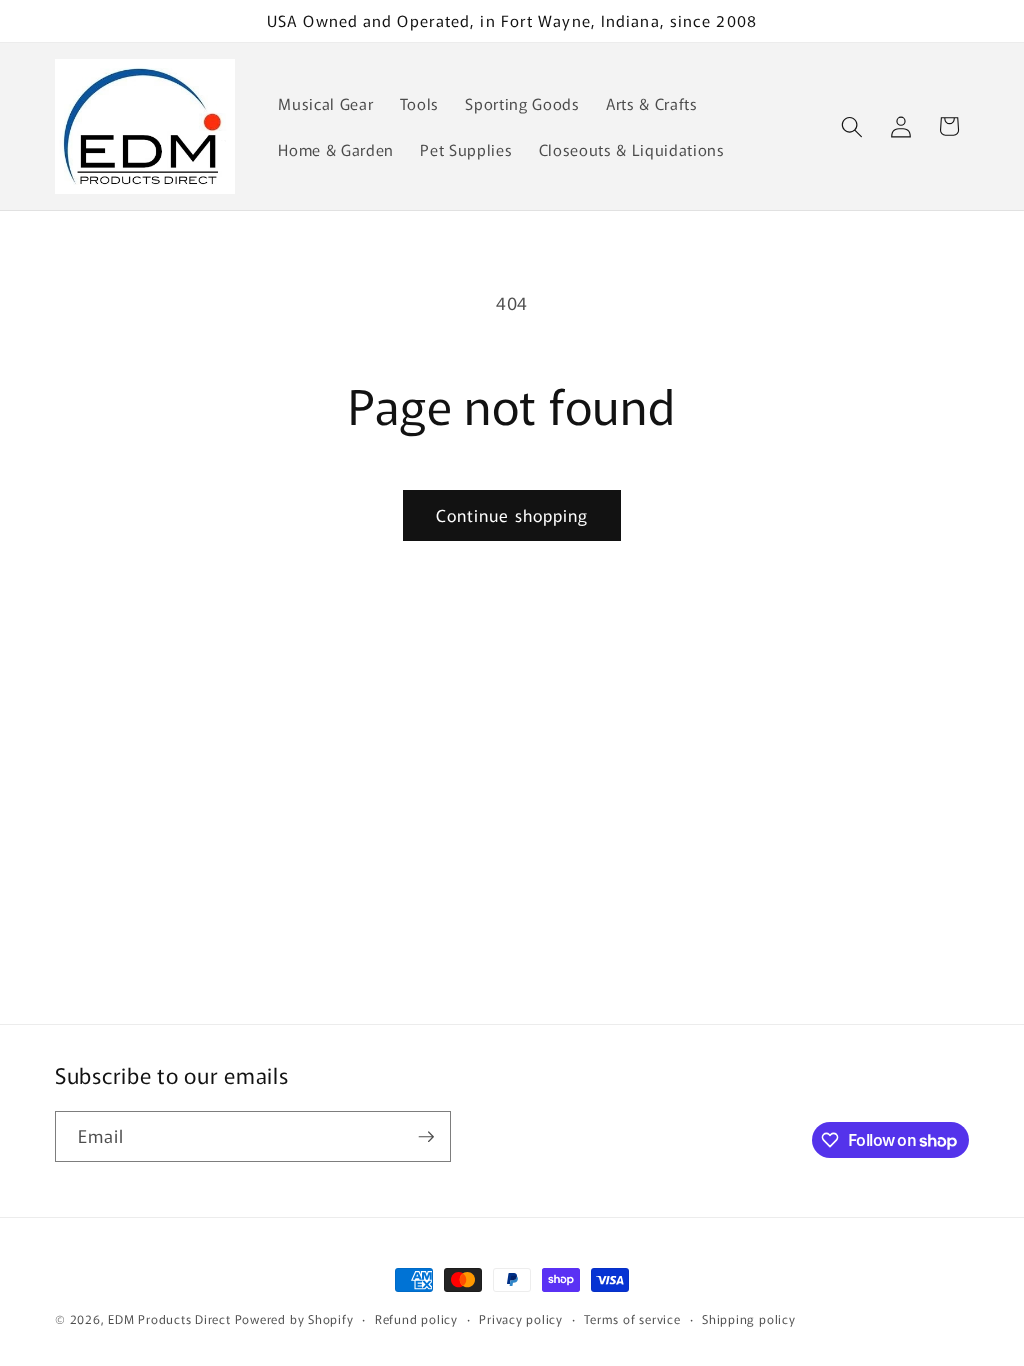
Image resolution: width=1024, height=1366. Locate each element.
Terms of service (632, 1318)
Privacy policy (521, 1318)
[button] (852, 126)
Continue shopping (512, 515)
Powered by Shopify (294, 1318)
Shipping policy (749, 1318)
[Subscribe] (426, 1137)
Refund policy (416, 1318)
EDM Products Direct (169, 1318)
